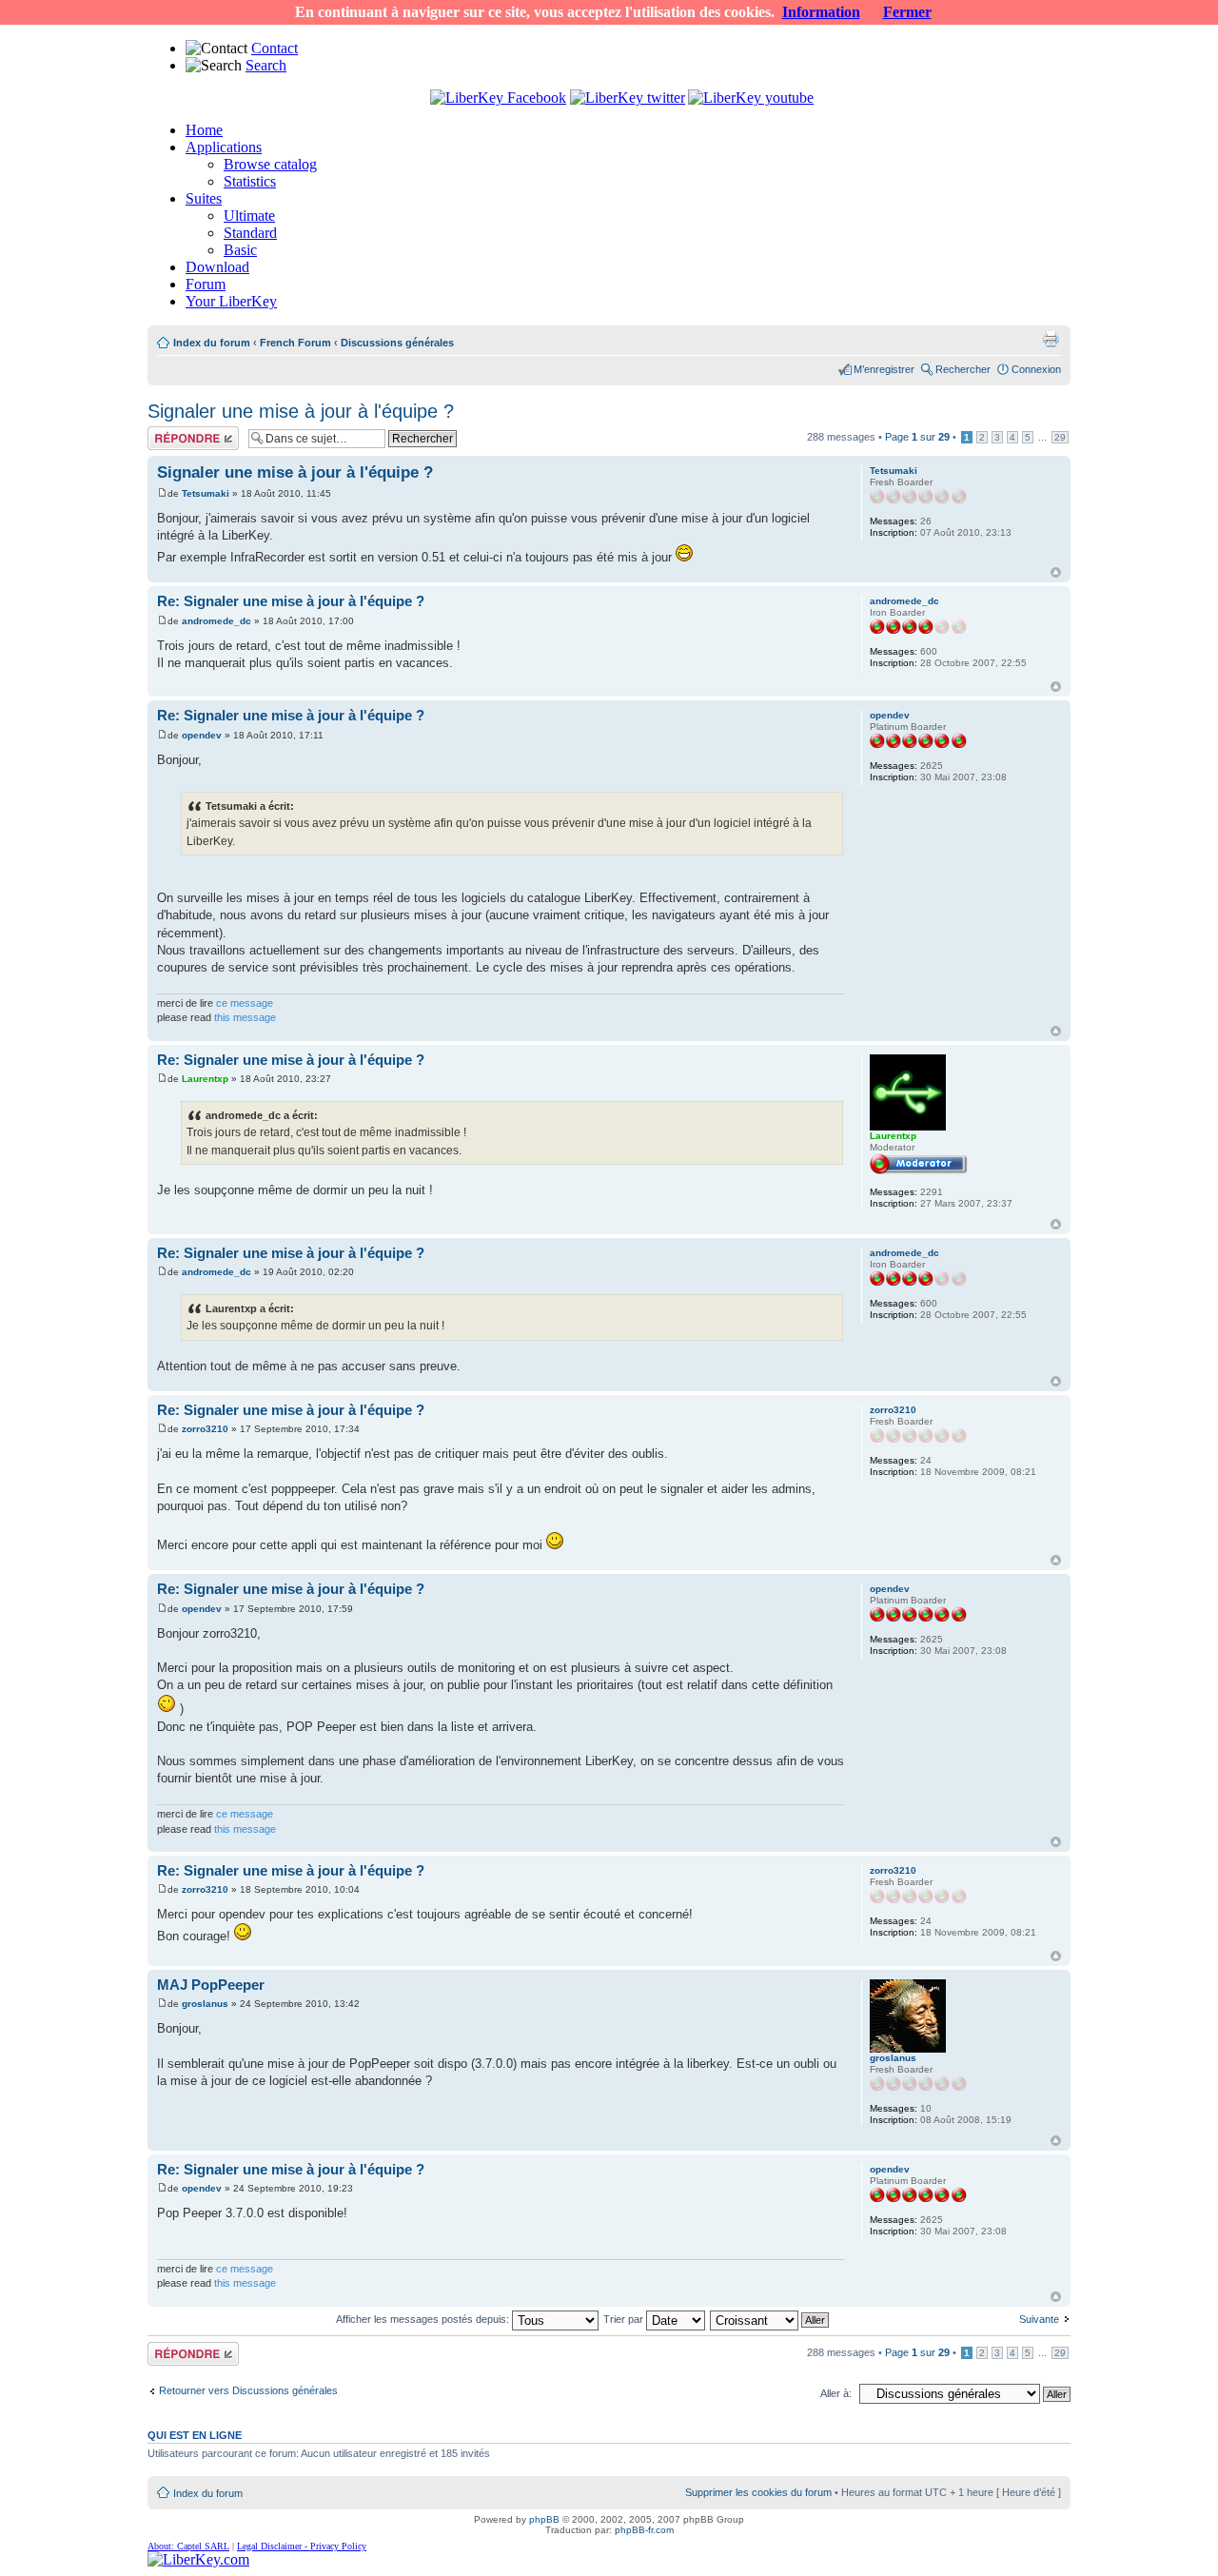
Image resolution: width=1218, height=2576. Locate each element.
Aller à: (836, 2393)
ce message (245, 1003)
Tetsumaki (206, 493)
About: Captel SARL (188, 2546)
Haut (1056, 572)
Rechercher (963, 369)
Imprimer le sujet (1051, 339)
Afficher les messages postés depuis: (424, 2319)
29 (1060, 437)
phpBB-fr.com (644, 2530)
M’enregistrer (884, 369)
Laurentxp (205, 1079)
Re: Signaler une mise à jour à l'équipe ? (291, 601)
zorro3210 (205, 1429)
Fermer (907, 12)
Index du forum (212, 343)
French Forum (295, 343)
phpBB (544, 2519)
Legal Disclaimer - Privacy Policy (302, 2546)
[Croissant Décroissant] (770, 2319)
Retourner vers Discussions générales (248, 2390)
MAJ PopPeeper (211, 1985)
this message (245, 1017)
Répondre (170, 432)
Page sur (917, 437)
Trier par (625, 2319)
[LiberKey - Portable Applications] (198, 2559)
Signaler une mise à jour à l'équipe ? (301, 411)
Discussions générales (397, 343)
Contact (275, 48)
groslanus (205, 2004)
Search (266, 65)
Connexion (1036, 369)
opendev (202, 735)
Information (821, 12)
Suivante (1039, 2319)
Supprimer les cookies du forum (758, 2492)
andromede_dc (216, 621)
